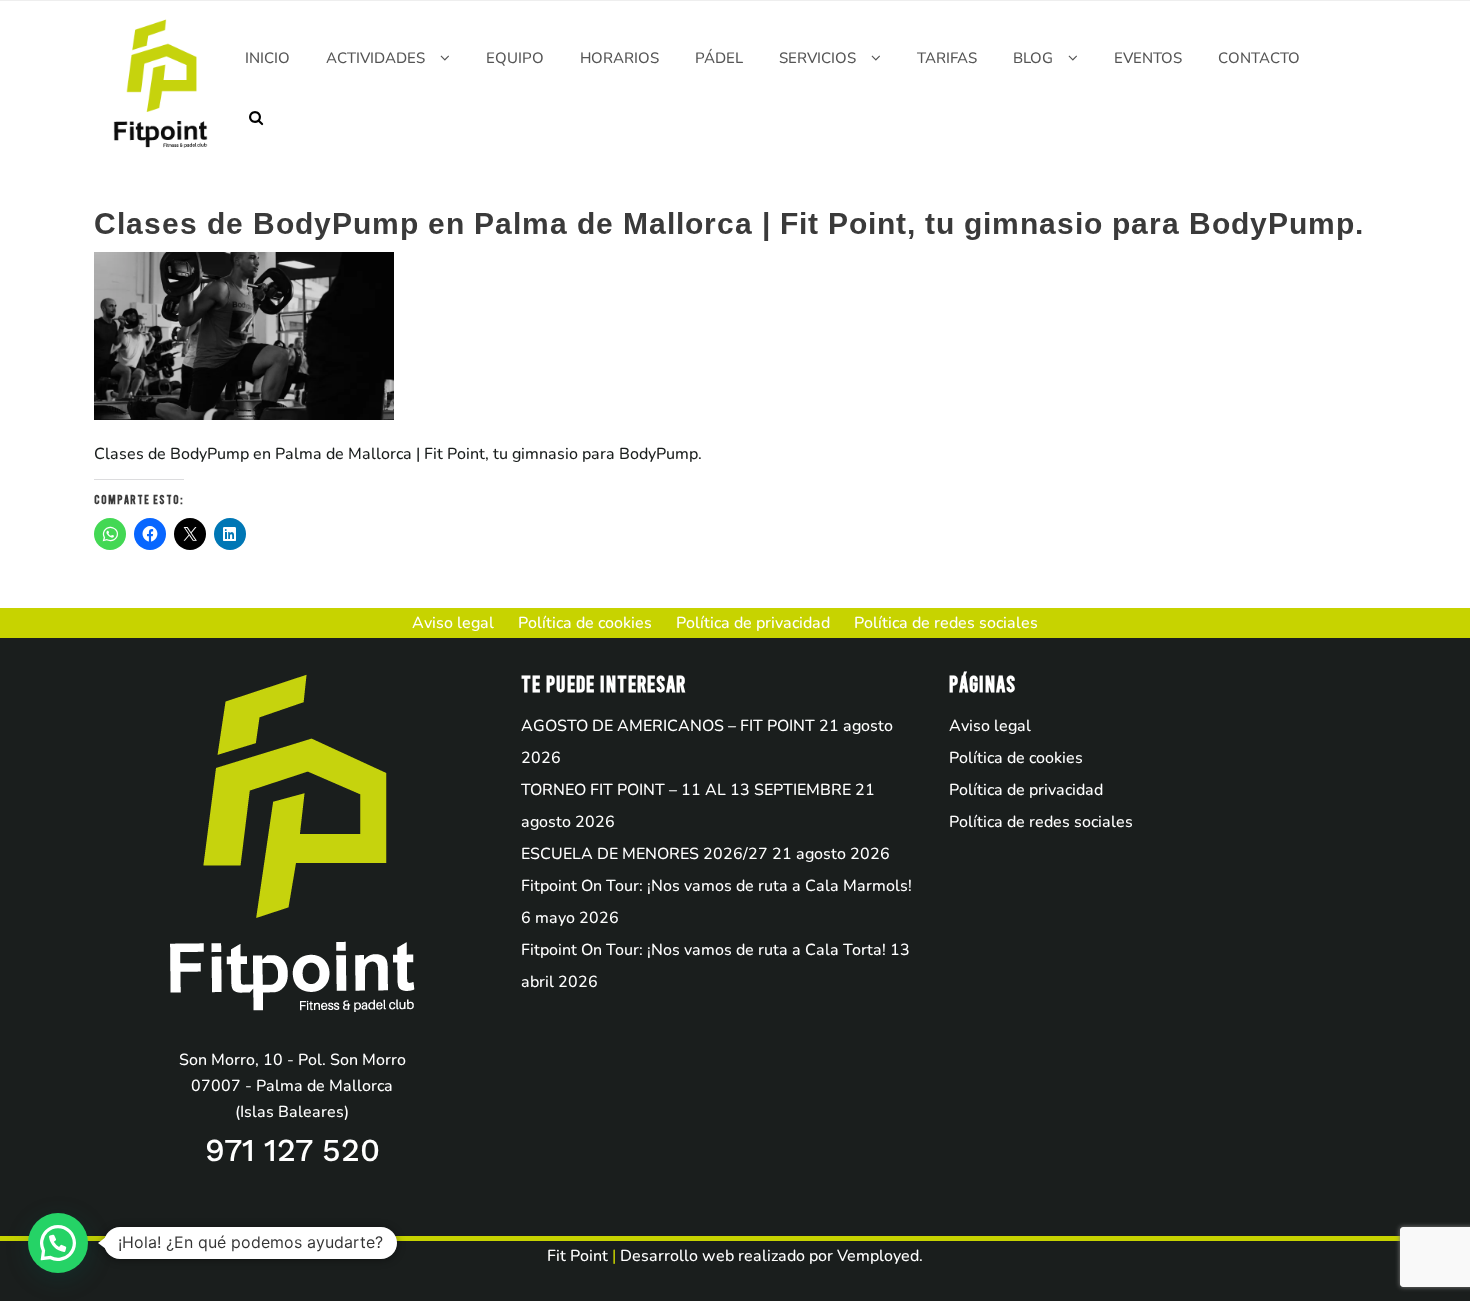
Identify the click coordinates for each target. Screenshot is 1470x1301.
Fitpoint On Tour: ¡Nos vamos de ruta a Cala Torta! (703, 950)
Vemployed (878, 1256)
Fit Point (577, 1256)
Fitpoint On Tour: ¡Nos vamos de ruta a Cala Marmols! (716, 886)
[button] (58, 1243)
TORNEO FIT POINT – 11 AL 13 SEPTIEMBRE (686, 790)
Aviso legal (990, 726)
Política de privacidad (1026, 790)
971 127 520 (292, 1150)
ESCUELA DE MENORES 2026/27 (644, 854)
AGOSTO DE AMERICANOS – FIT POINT (668, 726)
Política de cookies (1016, 758)
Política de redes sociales (1041, 822)
